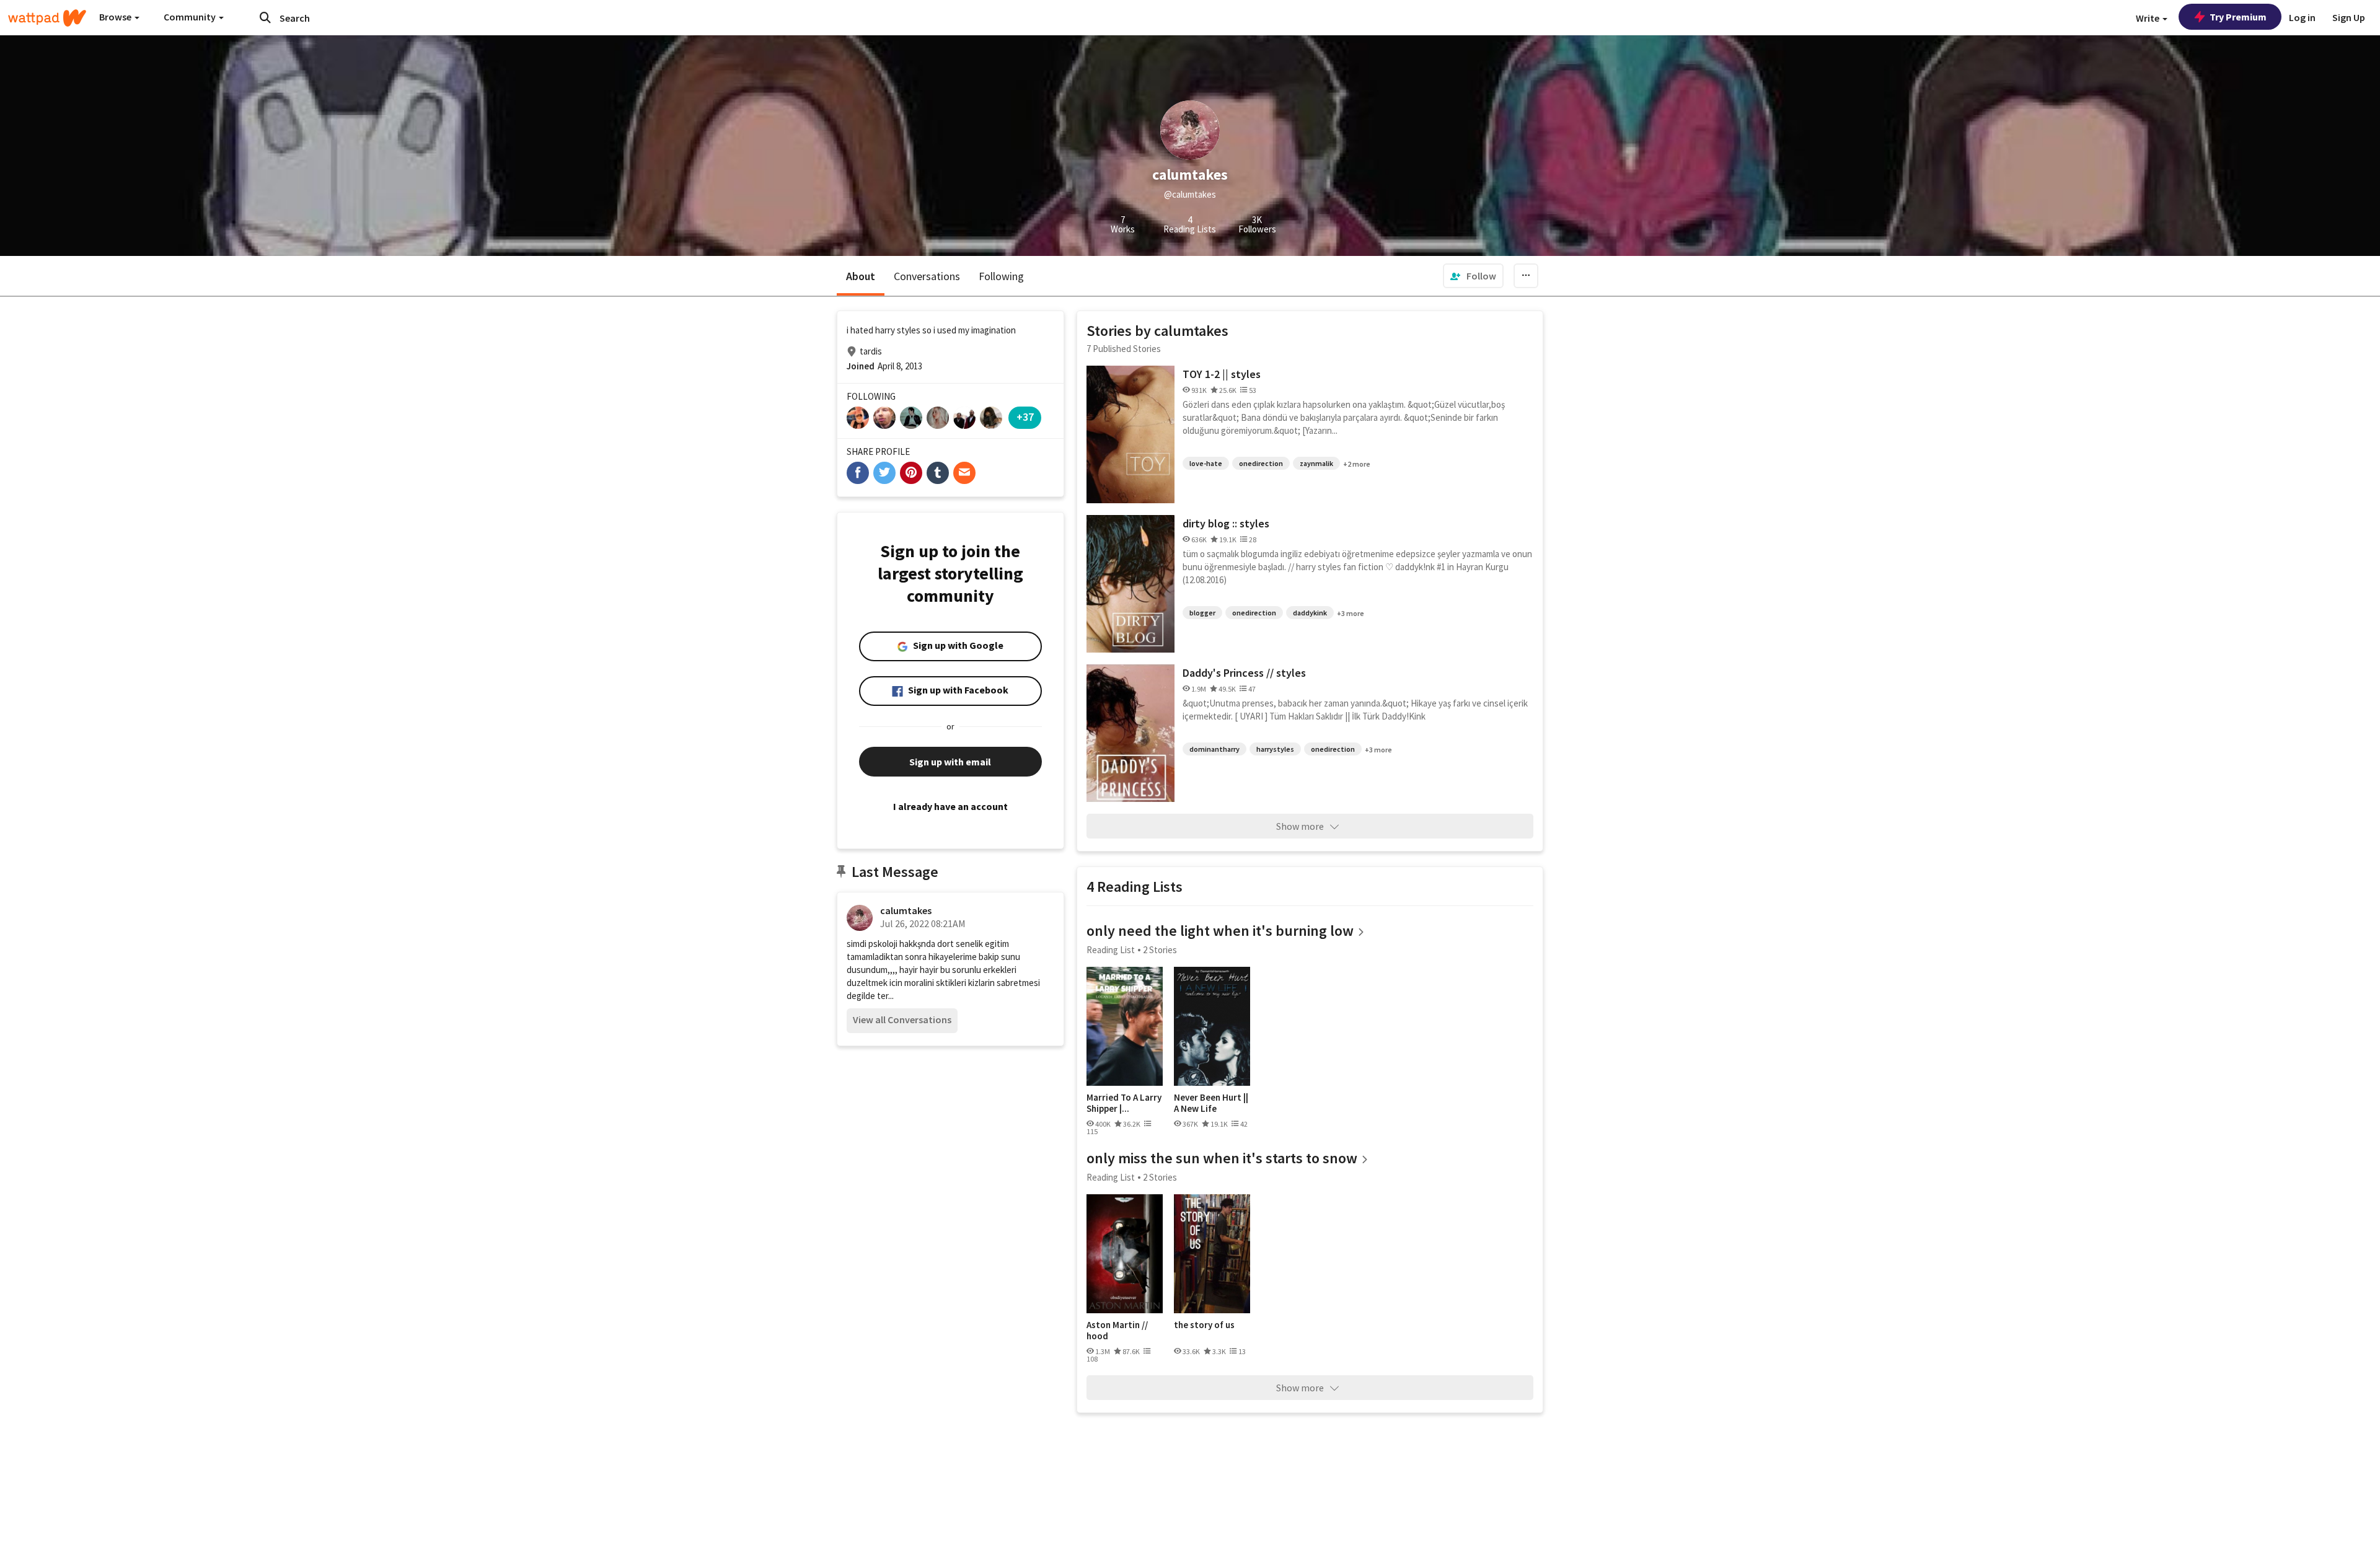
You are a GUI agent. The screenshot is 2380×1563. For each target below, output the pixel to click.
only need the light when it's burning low (1220, 931)
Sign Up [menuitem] (2349, 17)
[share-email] (964, 473)
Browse (116, 17)
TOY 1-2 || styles (1222, 374)
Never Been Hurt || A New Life (1211, 1103)
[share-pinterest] (911, 473)
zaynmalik (1316, 463)
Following (1001, 276)
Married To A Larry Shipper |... (1124, 1103)
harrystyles (1275, 749)
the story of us (1204, 1325)
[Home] (47, 18)
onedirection (1261, 463)
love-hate (1206, 463)
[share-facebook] (858, 473)
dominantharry (1214, 749)
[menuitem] (1473, 276)
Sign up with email (950, 762)
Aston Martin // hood (1117, 1330)
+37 (1025, 417)
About (861, 276)
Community (191, 17)
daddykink (1310, 613)
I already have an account (950, 806)
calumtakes (906, 910)
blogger (1202, 613)
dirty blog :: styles (1226, 523)
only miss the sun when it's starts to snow (1222, 1158)
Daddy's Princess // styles (1244, 673)
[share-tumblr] (938, 473)
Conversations (927, 276)
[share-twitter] (884, 473)
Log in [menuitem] (2302, 17)
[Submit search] (265, 17)
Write (2149, 18)
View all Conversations (902, 1019)
